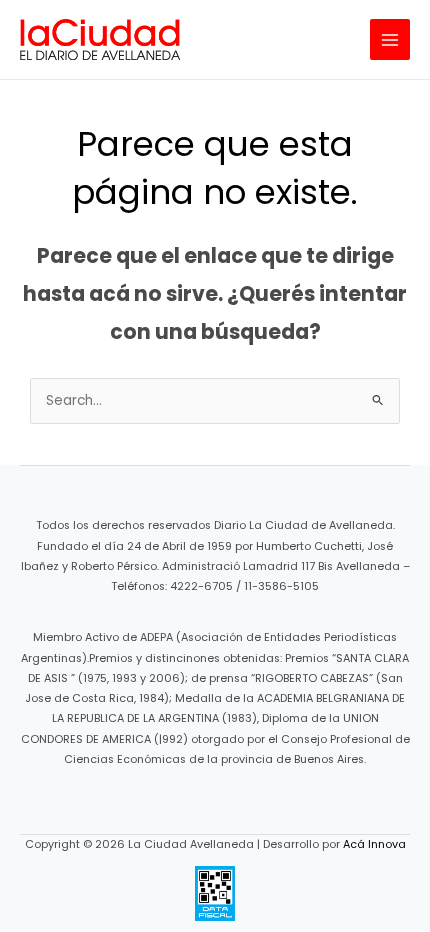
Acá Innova (374, 844)
